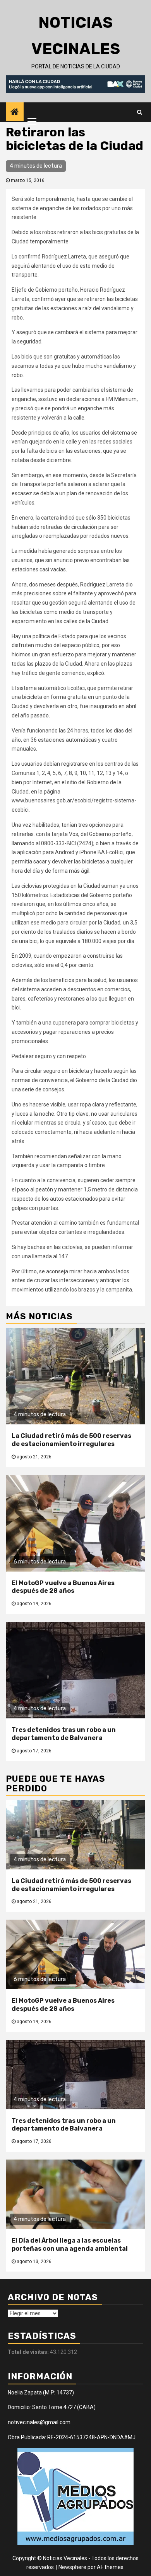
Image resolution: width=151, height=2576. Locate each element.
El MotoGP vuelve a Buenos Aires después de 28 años (63, 1587)
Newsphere (72, 2567)
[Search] (140, 112)
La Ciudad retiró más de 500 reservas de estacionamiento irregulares (71, 1440)
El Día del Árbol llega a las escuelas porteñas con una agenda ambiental (70, 2245)
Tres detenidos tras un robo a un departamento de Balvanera (64, 1734)
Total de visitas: (29, 2352)
